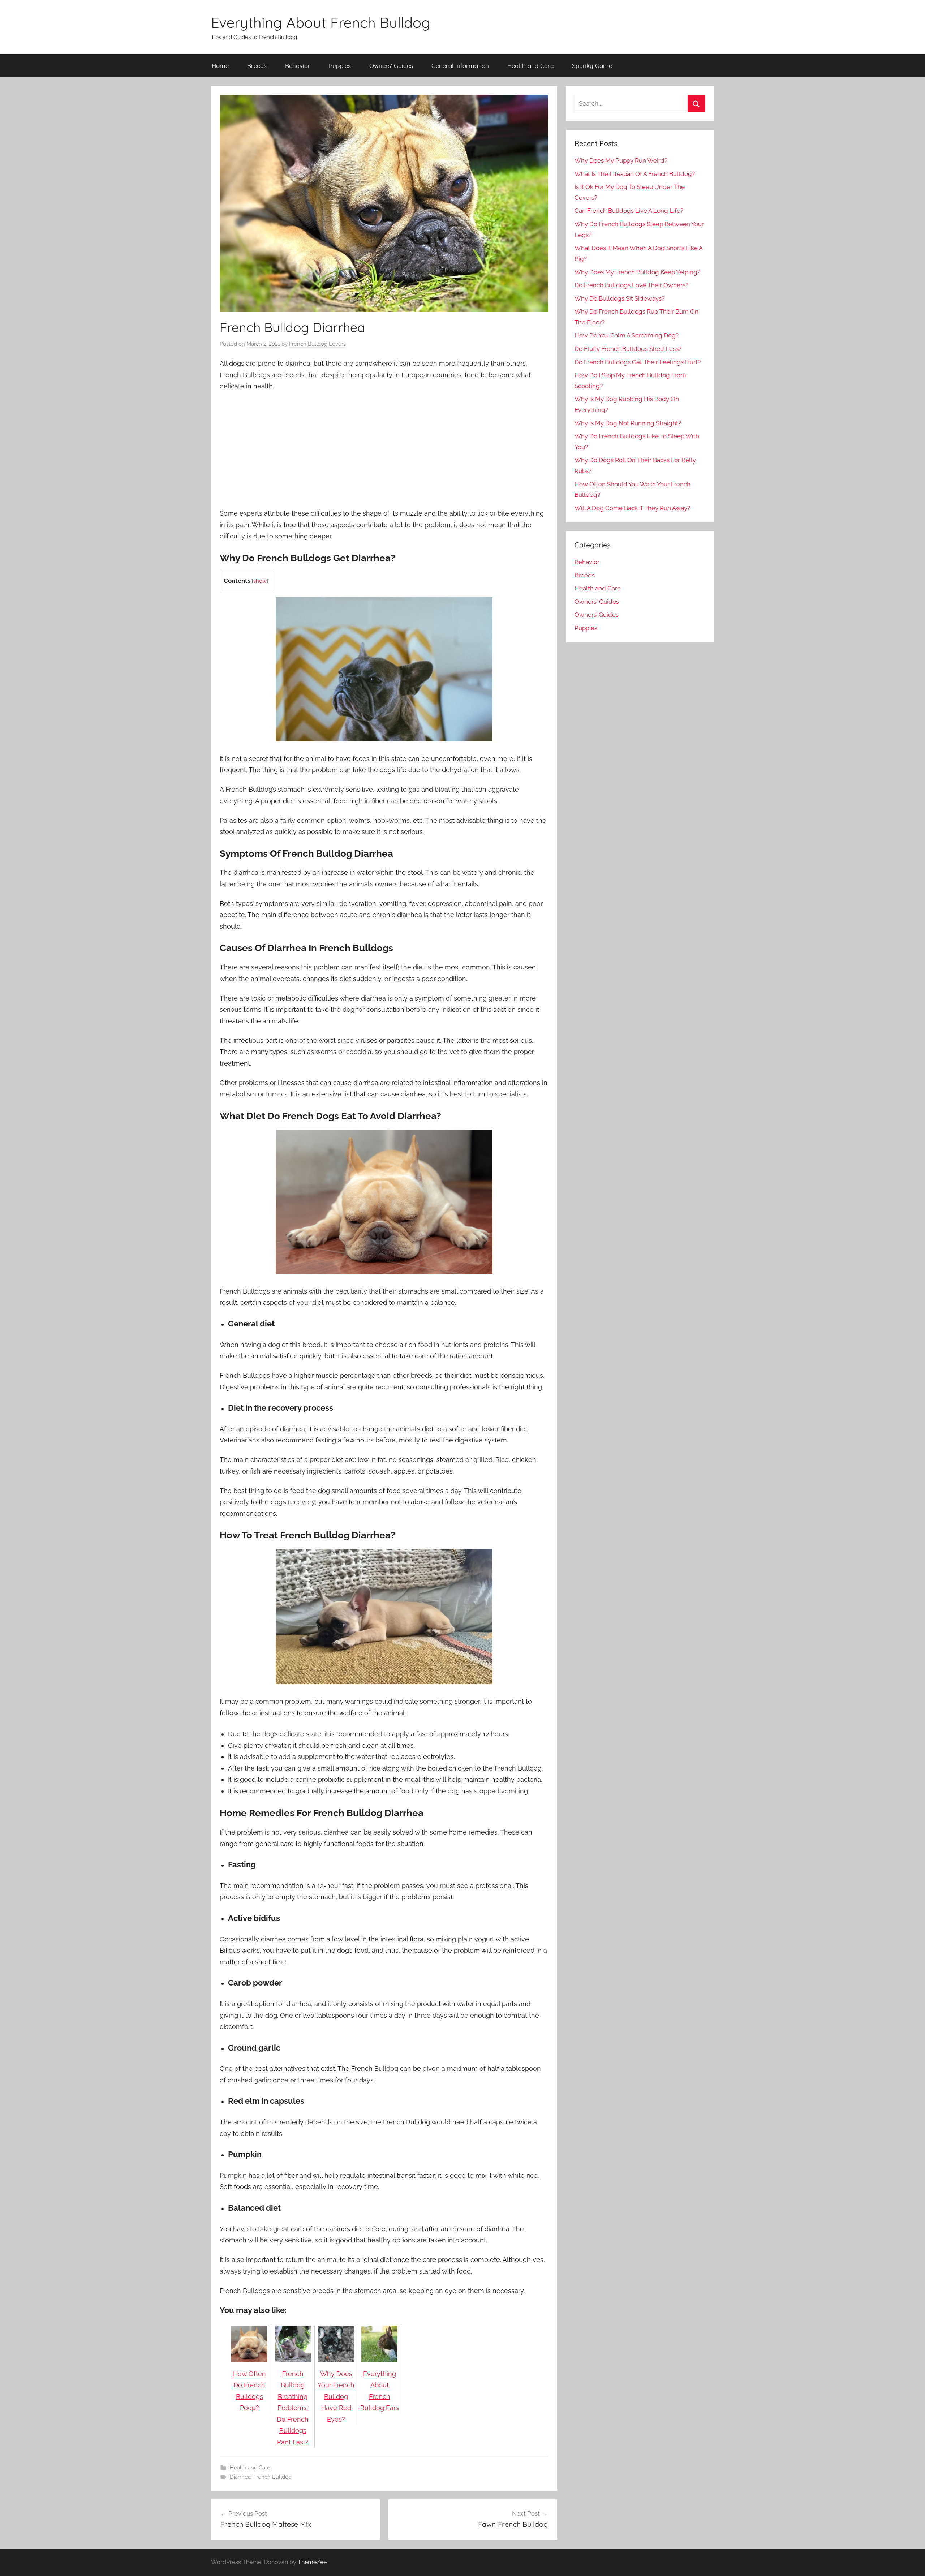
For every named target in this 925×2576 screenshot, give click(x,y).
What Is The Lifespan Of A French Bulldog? (635, 174)
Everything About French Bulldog (321, 22)
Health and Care (530, 66)
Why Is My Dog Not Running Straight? (628, 423)
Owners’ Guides (391, 66)
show (260, 581)
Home (220, 66)
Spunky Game (592, 66)
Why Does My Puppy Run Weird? (621, 160)
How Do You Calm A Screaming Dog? (627, 335)
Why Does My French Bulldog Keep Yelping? (637, 272)
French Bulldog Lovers (317, 344)
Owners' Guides (597, 602)
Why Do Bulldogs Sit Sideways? (619, 298)
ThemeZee (312, 2562)
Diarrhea (240, 2477)
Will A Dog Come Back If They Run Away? (632, 508)
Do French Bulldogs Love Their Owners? (631, 285)
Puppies (340, 66)
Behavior (298, 66)
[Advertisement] (384, 451)
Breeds (257, 66)
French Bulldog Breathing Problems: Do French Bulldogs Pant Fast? (293, 2408)
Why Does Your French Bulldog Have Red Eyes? (336, 2397)
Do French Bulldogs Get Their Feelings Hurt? (638, 362)
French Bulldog (272, 2477)
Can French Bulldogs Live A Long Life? (629, 211)
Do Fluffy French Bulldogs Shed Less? (628, 349)
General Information (460, 66)
